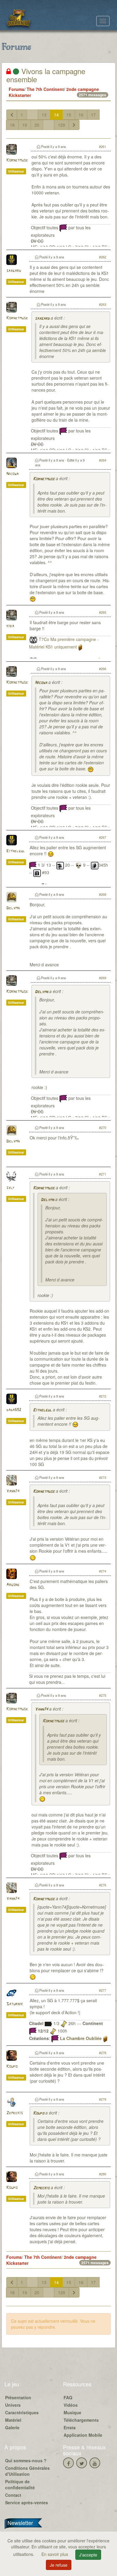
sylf (10, 1188)
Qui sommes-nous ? (26, 2460)
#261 (103, 146)
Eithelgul (16, 851)
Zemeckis (15, 2113)
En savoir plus (55, 2554)
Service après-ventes (27, 2502)
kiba (10, 626)
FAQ (68, 2397)
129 (61, 125)
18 (12, 125)
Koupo (12, 2067)
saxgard (14, 271)
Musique (72, 2412)
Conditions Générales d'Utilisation (27, 2471)
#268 (103, 894)
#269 (103, 978)
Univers (13, 2405)
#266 (103, 669)
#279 (103, 2099)
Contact (13, 2495)
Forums (16, 89)
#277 (103, 1990)
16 (81, 115)
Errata (70, 2427)
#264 (103, 460)
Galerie (12, 2427)
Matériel (13, 2420)
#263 (103, 304)
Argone (13, 1585)
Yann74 (13, 1491)
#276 (103, 1885)
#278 (103, 2053)
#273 (103, 1477)
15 (69, 115)
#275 (103, 1695)
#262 (103, 257)
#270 (103, 1127)
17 (93, 115)
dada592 (14, 1410)
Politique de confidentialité (20, 2484)
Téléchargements (81, 2420)
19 (25, 125)
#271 (103, 1174)
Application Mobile (83, 2435)
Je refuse (59, 2565)
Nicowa (12, 474)
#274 (103, 1571)
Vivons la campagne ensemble (46, 75)
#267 (103, 837)
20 (37, 125)
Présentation (18, 2397)
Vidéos (71, 2405)
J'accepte (88, 2555)
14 (56, 115)
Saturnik (15, 2004)
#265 (103, 612)
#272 (103, 1396)
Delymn (13, 908)
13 (44, 115)
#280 (103, 2174)
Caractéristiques (22, 2412)
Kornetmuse (17, 160)
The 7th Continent (45, 89)
